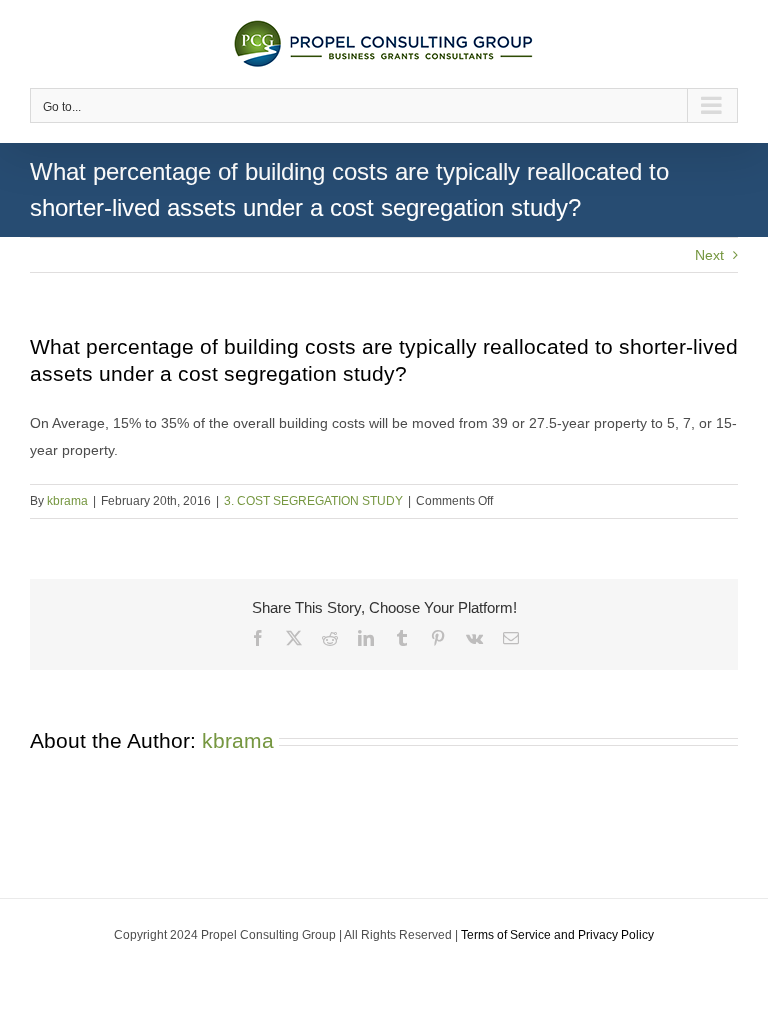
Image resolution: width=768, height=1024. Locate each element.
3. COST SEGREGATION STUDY (313, 501)
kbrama (67, 501)
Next (709, 255)
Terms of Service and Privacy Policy (557, 935)
